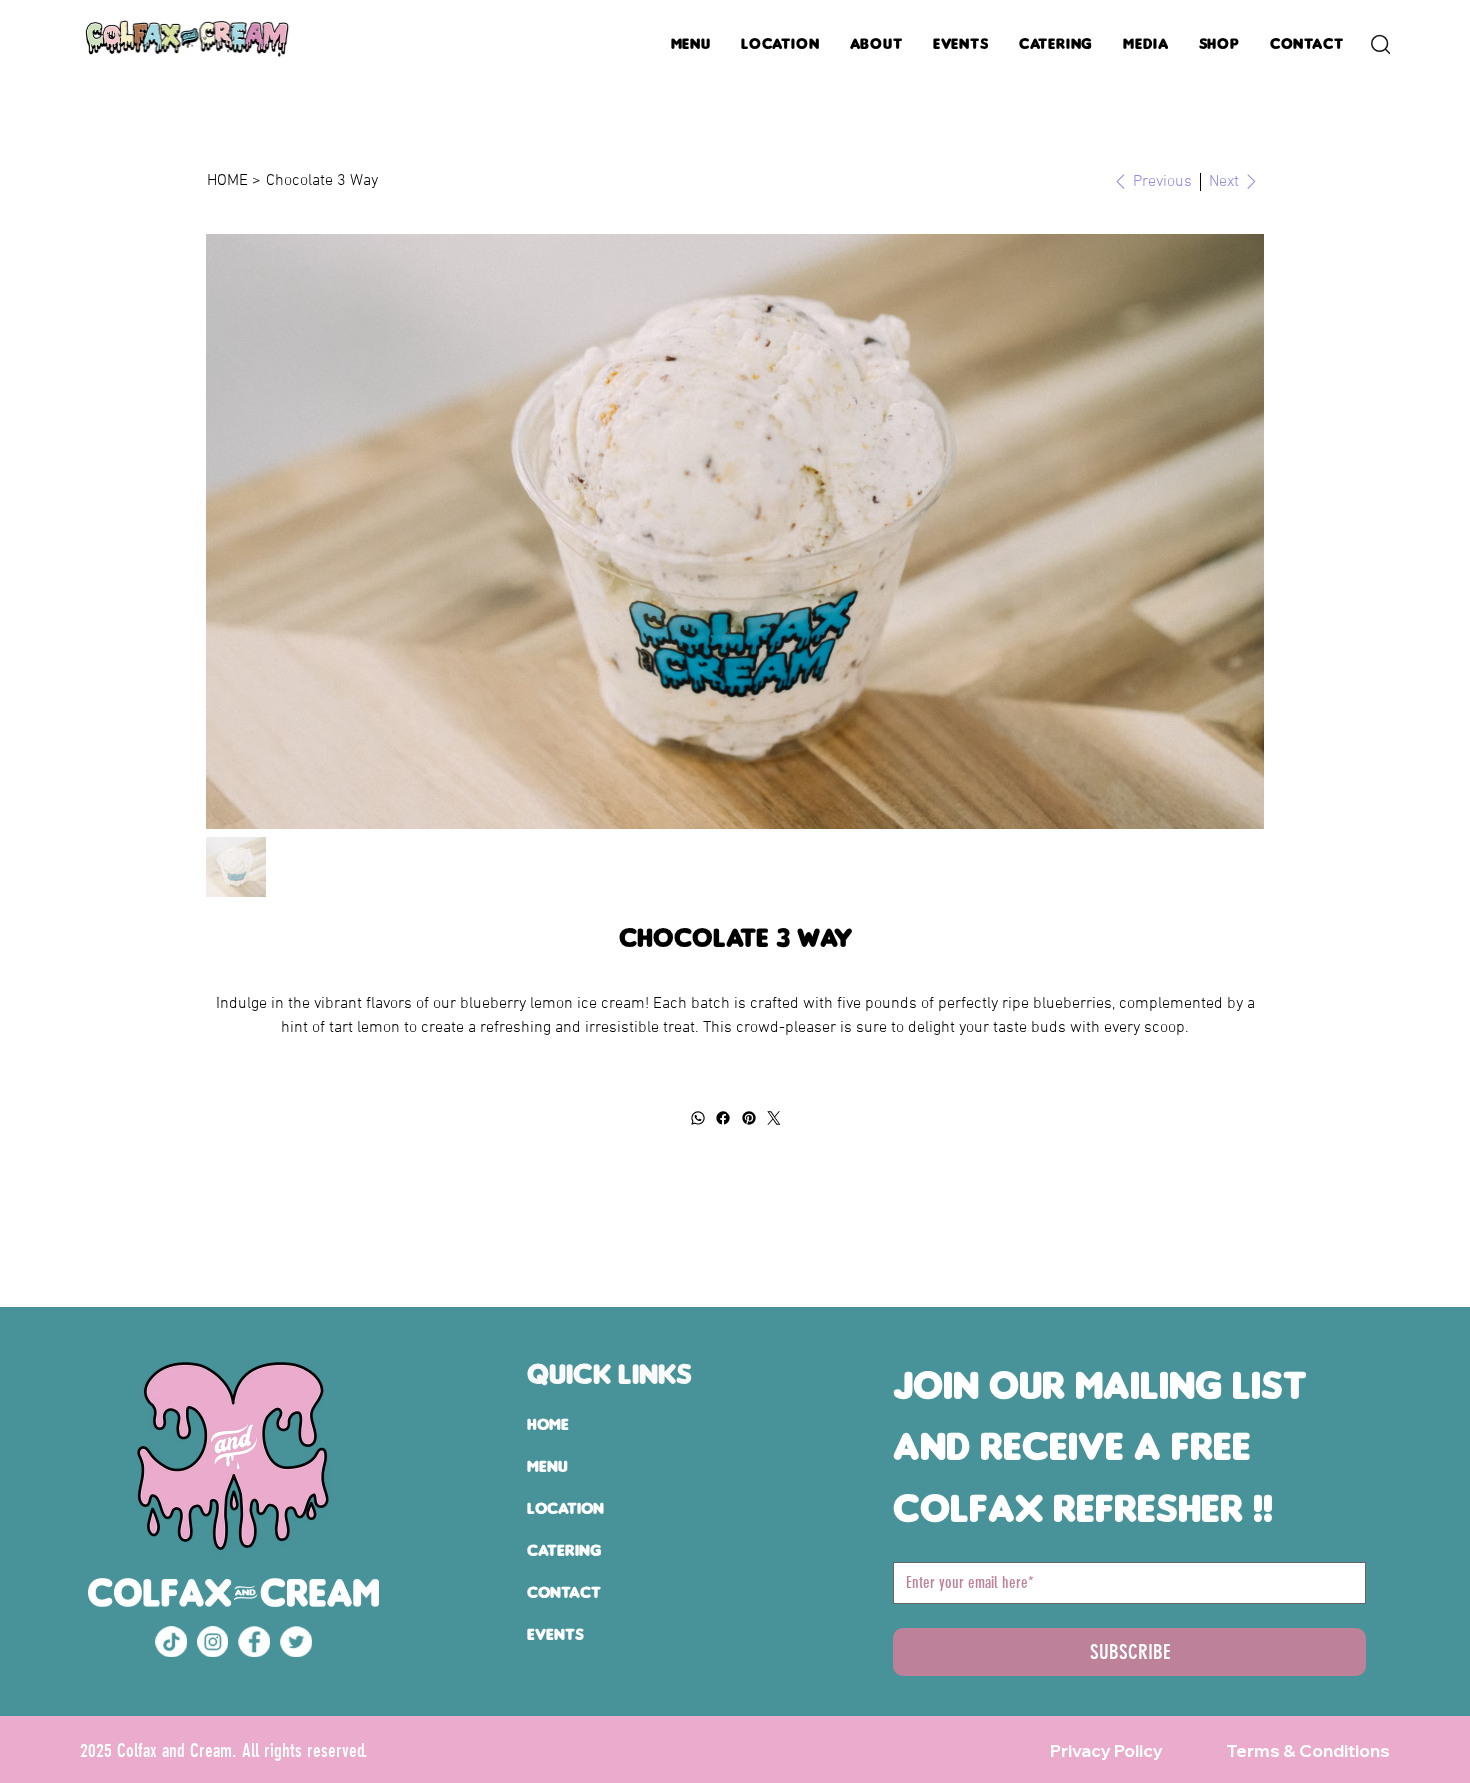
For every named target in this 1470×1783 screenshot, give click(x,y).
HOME (548, 1424)
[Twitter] (774, 1118)
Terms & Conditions (1308, 1750)
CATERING (564, 1550)
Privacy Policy (1106, 1750)
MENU (547, 1466)
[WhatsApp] (697, 1118)
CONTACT (564, 1592)
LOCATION (565, 1508)
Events (555, 1634)
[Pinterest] (748, 1118)
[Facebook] (723, 1118)
